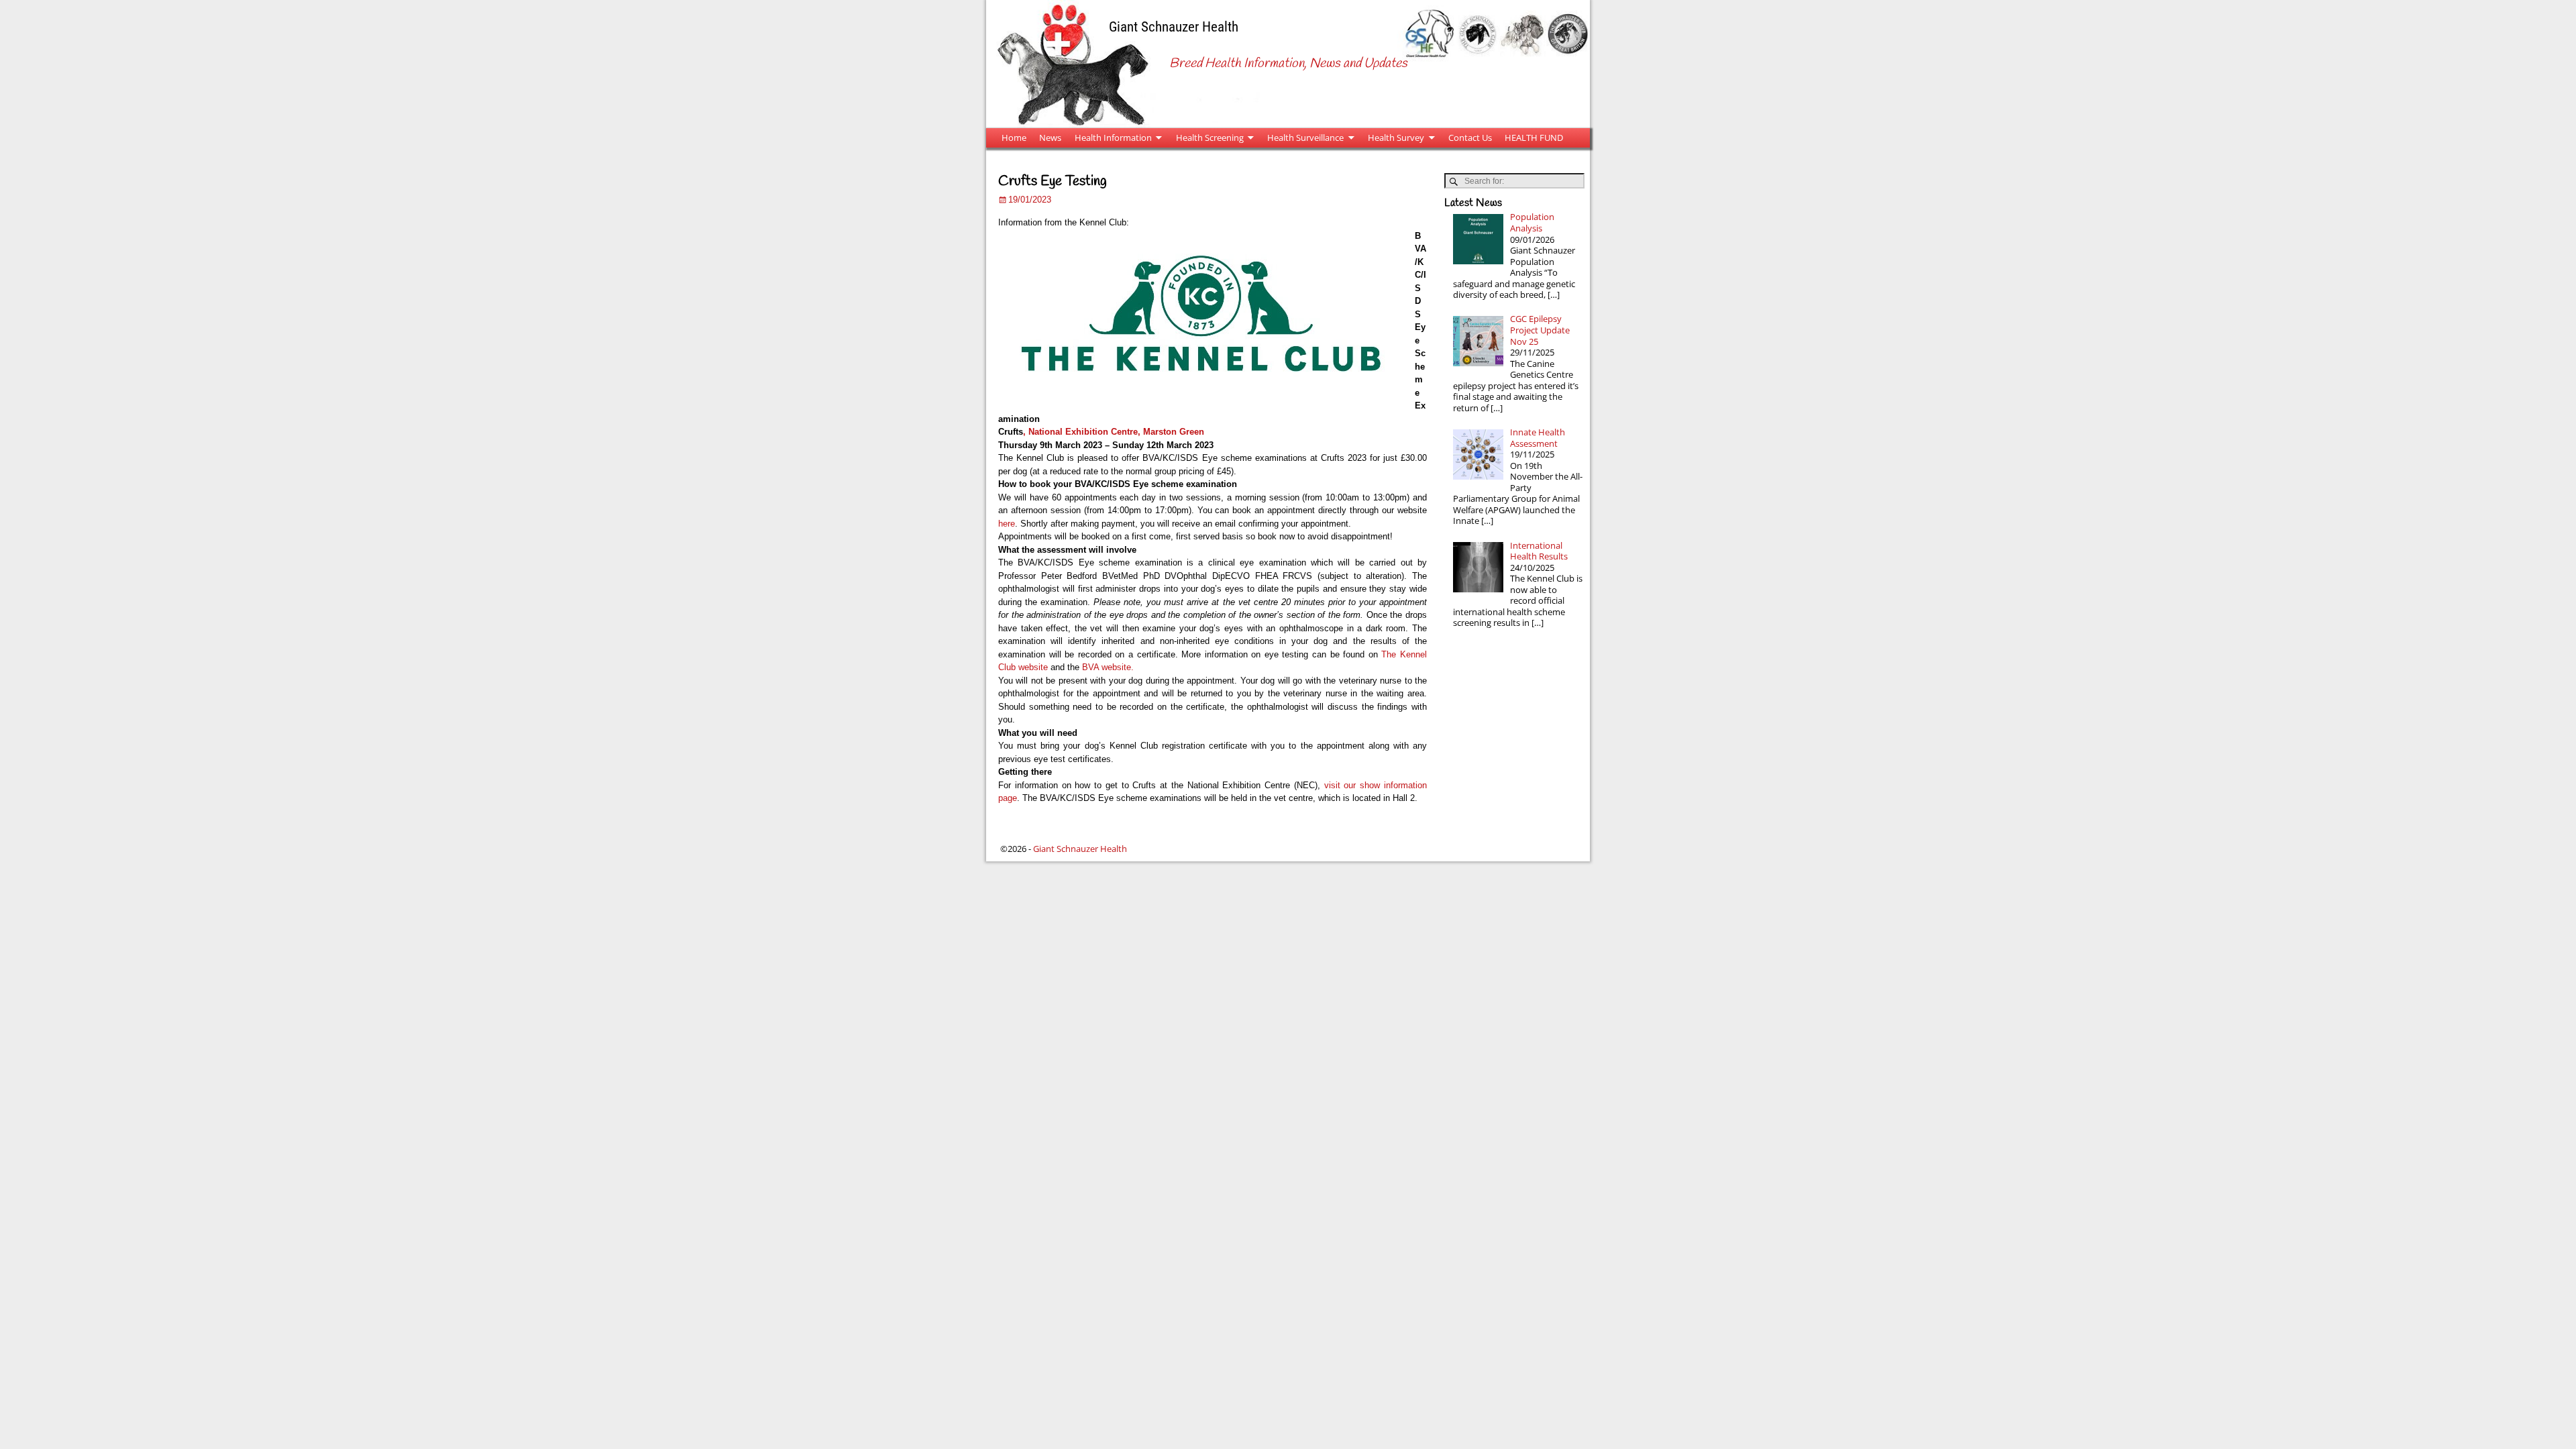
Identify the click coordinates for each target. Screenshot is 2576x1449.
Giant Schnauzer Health (1174, 26)
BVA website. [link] (1108, 667)
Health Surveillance (1305, 138)
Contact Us (1470, 138)
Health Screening (1210, 138)
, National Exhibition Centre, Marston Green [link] (1114, 432)
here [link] (1007, 524)
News (1050, 138)
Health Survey (1396, 138)
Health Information (1113, 138)
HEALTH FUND (1534, 138)
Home (1014, 138)
